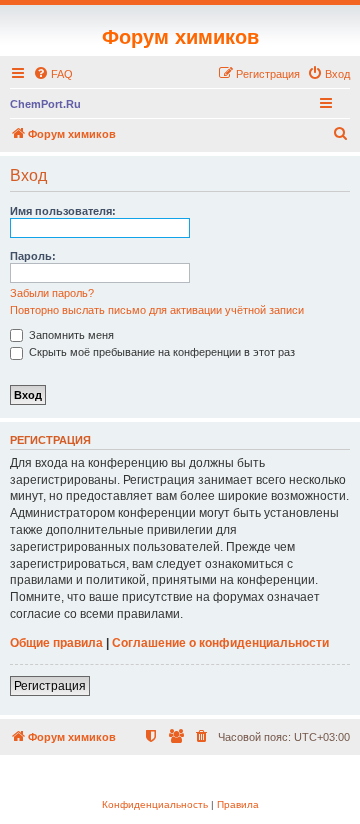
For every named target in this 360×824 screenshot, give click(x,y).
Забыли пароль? (52, 293)
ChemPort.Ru (45, 104)
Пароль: (33, 256)
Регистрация (50, 686)
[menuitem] (53, 74)
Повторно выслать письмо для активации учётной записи (157, 310)
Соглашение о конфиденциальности (220, 643)
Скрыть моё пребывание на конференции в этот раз (160, 352)
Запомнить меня (70, 335)
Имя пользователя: (63, 211)
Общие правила (56, 643)
